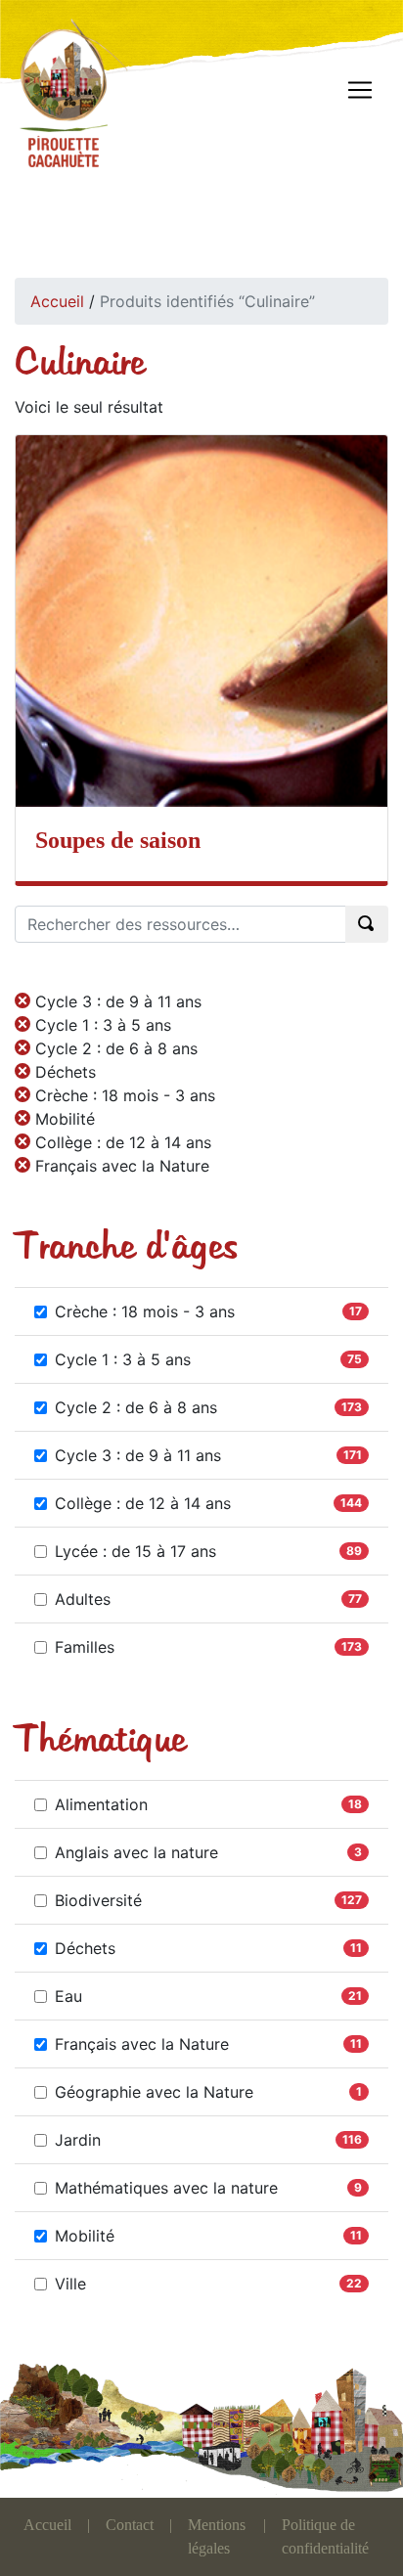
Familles (85, 1647)
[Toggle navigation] (360, 90)
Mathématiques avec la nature (166, 2188)
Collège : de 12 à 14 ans (143, 1503)
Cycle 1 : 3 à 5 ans (123, 1359)
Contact (130, 2525)
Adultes (83, 1599)
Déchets (85, 1948)
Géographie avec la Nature (154, 2092)
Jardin (78, 2140)
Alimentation (101, 1804)
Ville (70, 2284)
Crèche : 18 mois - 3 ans (145, 1311)
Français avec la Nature (142, 2044)
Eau (68, 1996)
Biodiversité (98, 1900)
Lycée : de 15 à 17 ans (135, 1551)
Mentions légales (217, 2536)
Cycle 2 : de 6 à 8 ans (136, 1407)
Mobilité (85, 2236)
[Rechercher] (367, 924)
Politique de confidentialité (325, 2536)
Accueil (57, 301)
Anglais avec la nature (136, 1852)
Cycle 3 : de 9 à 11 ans (138, 1455)
